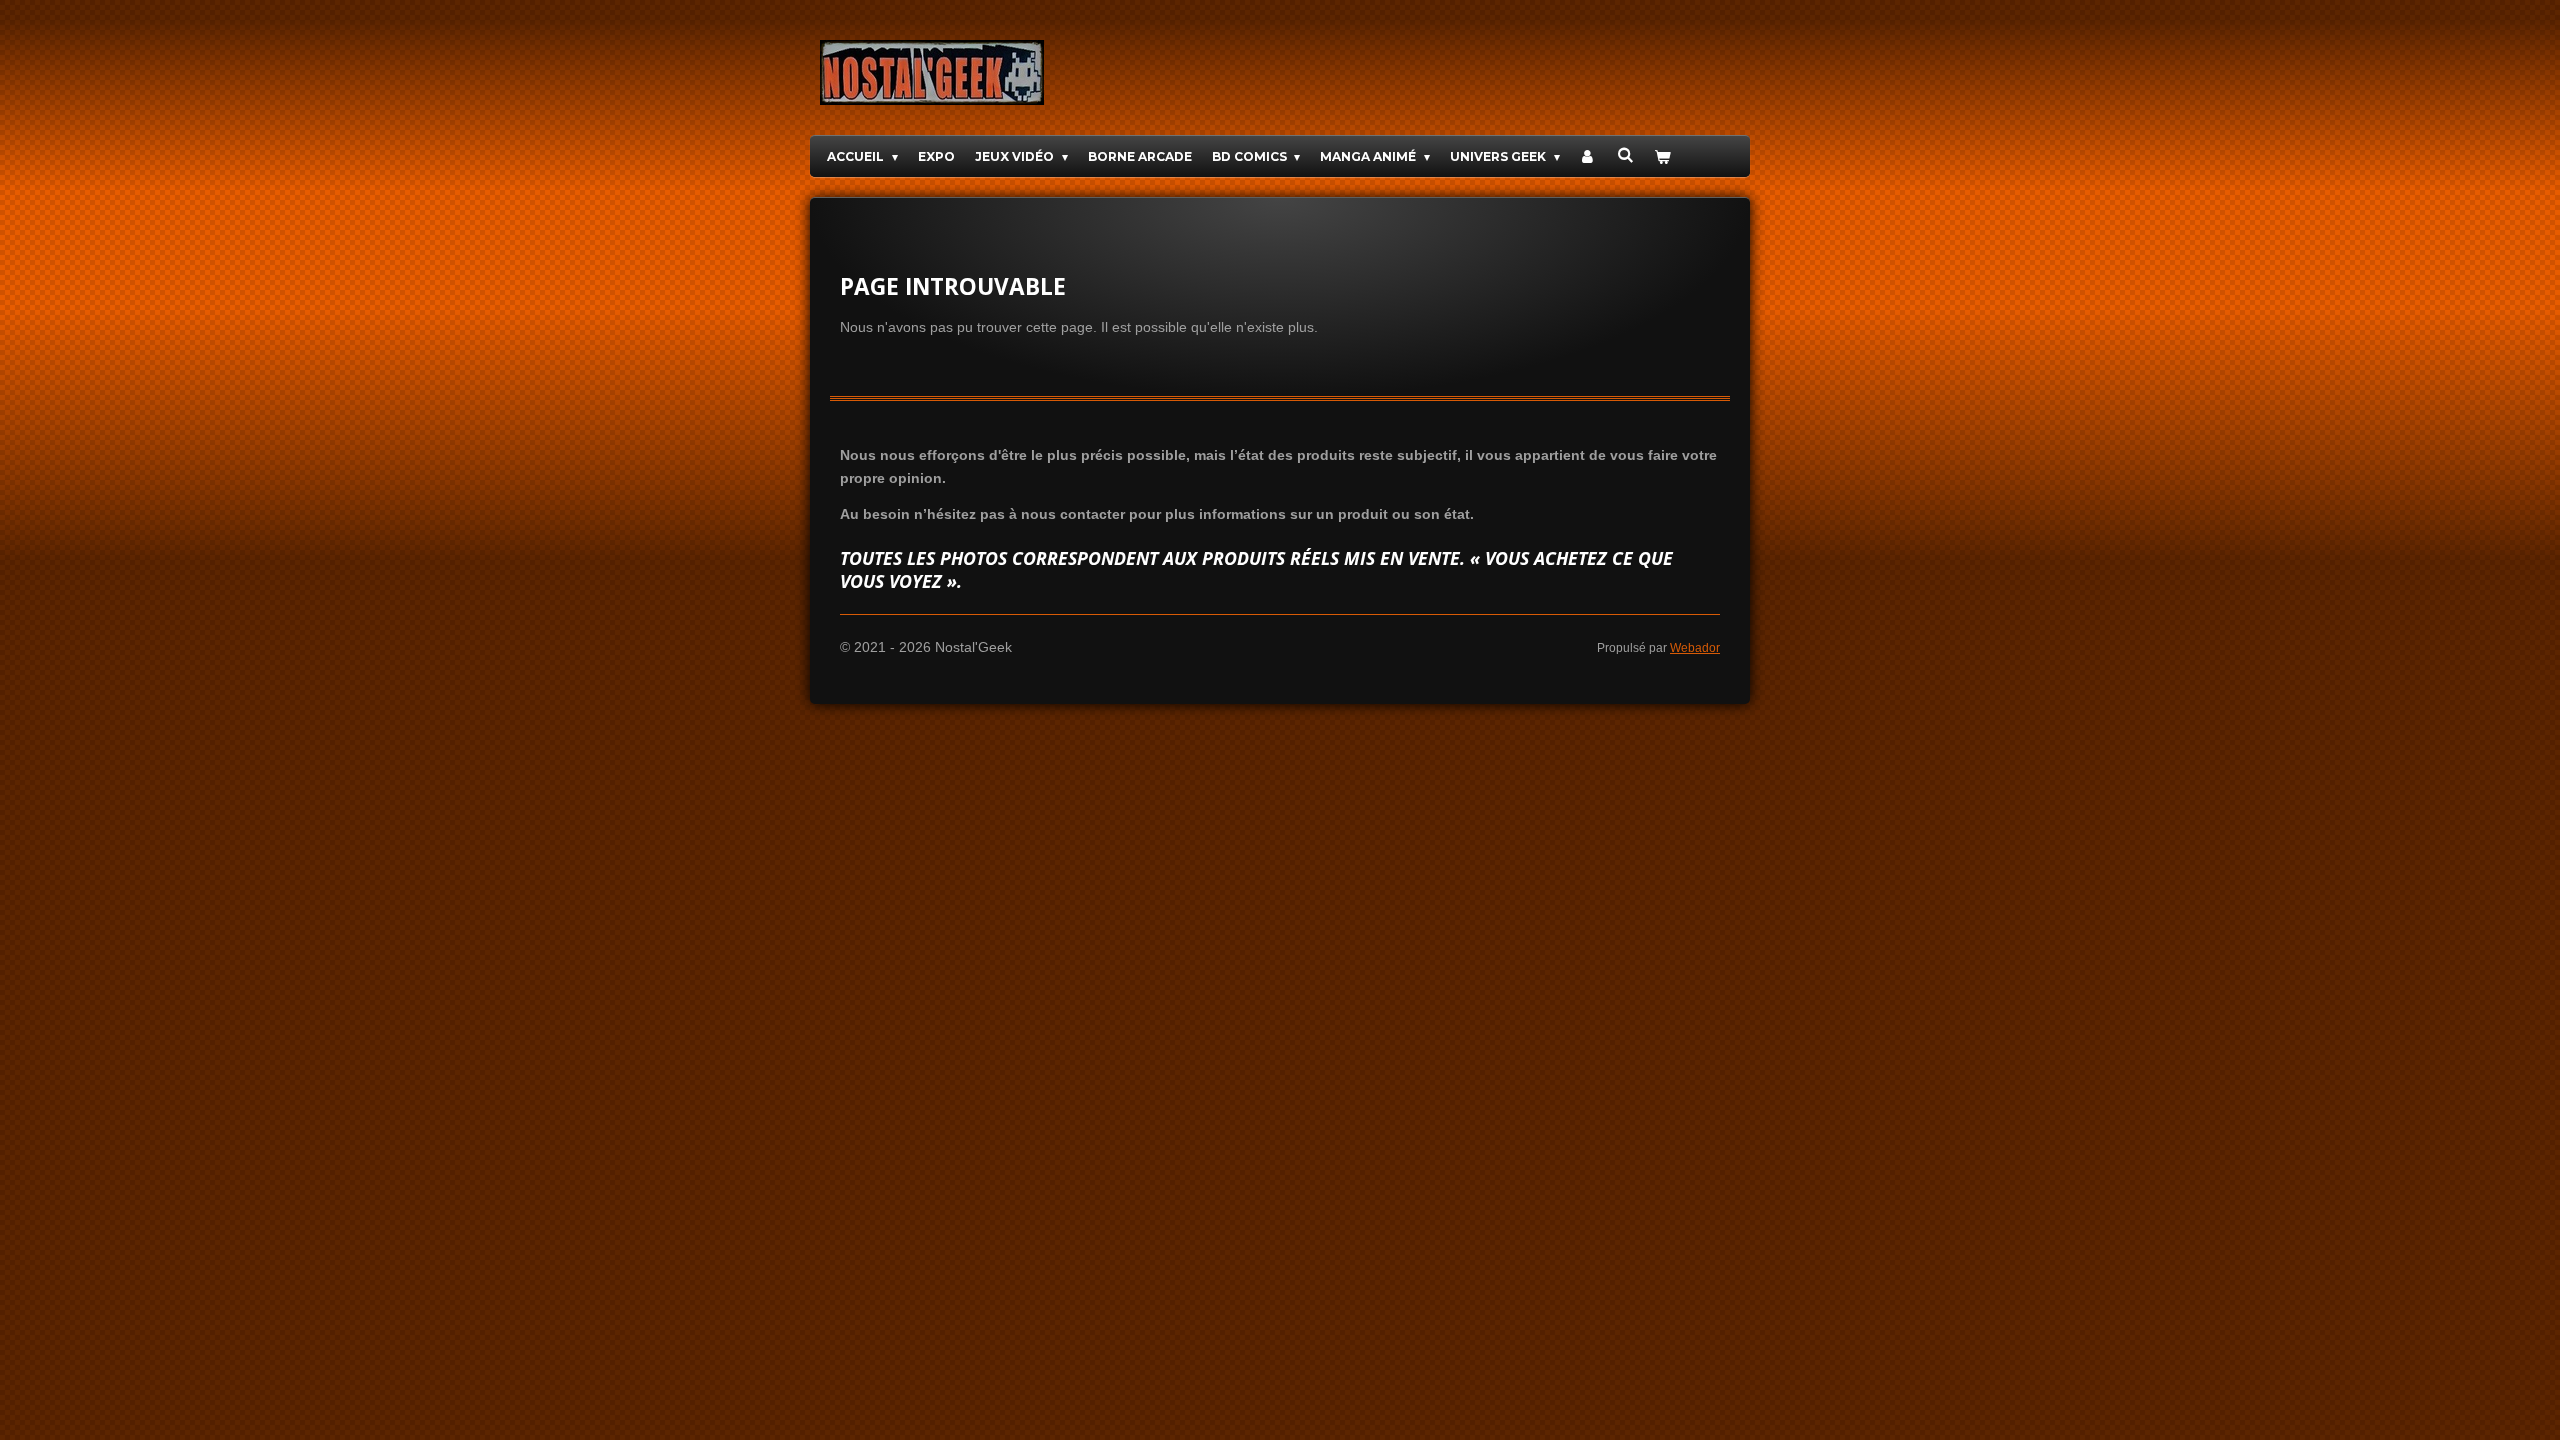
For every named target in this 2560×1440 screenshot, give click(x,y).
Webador (1695, 647)
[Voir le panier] (1662, 156)
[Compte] (1588, 156)
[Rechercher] (1625, 154)
